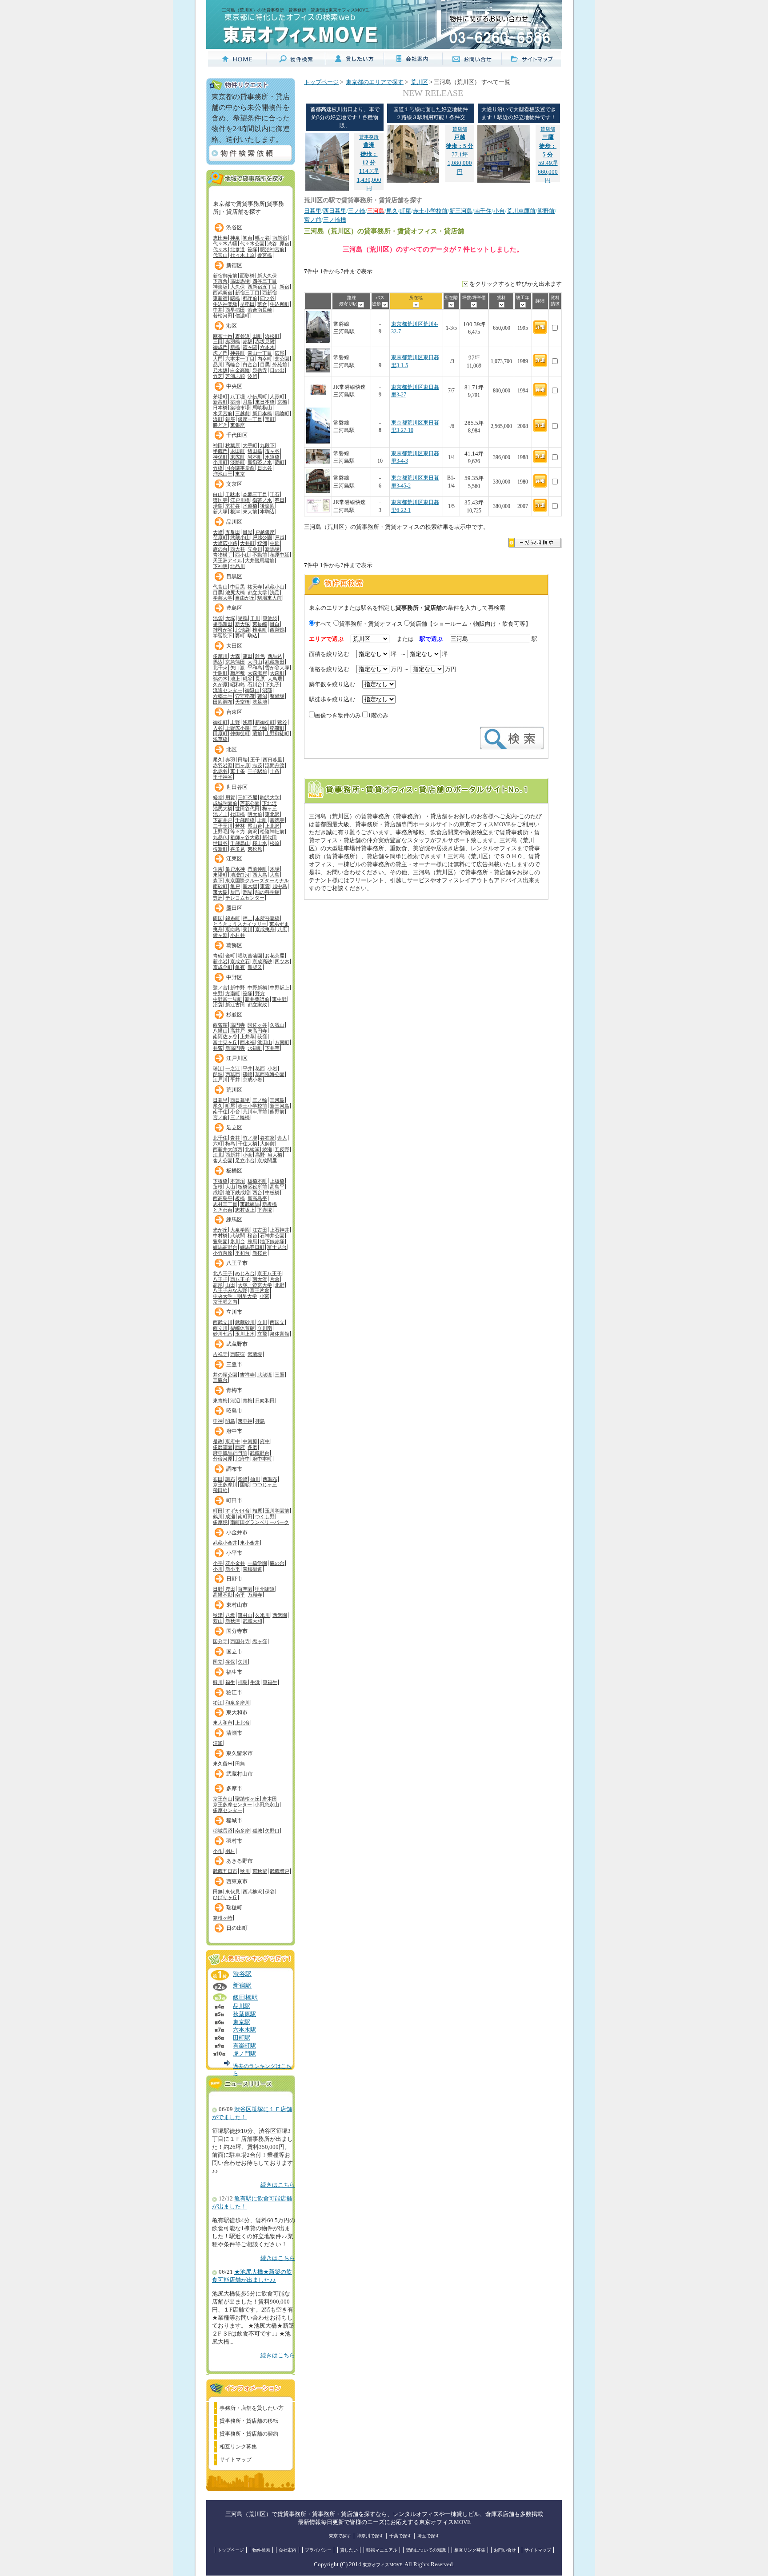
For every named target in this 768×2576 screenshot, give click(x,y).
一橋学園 (257, 1563)
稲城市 (234, 1820)
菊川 (248, 929)
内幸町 (265, 359)
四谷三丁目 (265, 281)
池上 (235, 679)
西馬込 (275, 656)
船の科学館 (267, 892)
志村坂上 (245, 1210)
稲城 (257, 1831)
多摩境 (220, 1522)
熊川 (218, 1682)
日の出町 (237, 1928)
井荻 (218, 1048)
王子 (255, 760)
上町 (262, 820)
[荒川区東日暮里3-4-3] (318, 462)
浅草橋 (220, 739)
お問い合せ (505, 2550)
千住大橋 (248, 1144)
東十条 (238, 771)
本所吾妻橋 (267, 918)
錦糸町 (233, 918)
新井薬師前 (257, 999)
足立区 (234, 1128)
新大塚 (220, 512)
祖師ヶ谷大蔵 (245, 837)
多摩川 (220, 656)
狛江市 (234, 1692)
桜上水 (260, 843)
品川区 (234, 522)
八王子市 (237, 1263)
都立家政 (257, 1004)
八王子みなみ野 (230, 1290)
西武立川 (223, 1322)
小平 (218, 1563)
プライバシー (318, 2550)
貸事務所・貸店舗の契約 (249, 2434)
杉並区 (234, 1015)
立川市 (234, 1312)
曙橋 (235, 298)
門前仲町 (257, 869)
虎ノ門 (220, 353)
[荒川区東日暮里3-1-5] (318, 371)
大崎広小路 (225, 543)
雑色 (260, 656)
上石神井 (280, 1230)
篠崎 (248, 1074)
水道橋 (272, 457)
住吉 (218, 869)
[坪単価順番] (474, 304)
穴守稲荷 (245, 696)
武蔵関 (238, 1236)
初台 (248, 238)
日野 (218, 1589)
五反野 (282, 1149)
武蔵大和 (252, 1621)
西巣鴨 (277, 630)
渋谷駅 (242, 1974)
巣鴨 (243, 618)
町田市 (234, 1500)
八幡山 (220, 1031)
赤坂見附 (265, 341)
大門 (218, 359)
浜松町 (272, 336)
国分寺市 (237, 1631)
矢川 (243, 1662)
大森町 (277, 673)
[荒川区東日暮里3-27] (318, 400)
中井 (218, 310)
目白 (275, 624)
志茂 (257, 765)
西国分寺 (240, 1641)
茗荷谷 (233, 506)
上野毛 (220, 832)
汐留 (252, 376)
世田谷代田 (247, 808)
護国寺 (220, 500)
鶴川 (218, 1516)
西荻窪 (220, 1025)
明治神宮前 (272, 249)
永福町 (255, 1048)
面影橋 (247, 276)
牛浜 (255, 1682)
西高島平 (223, 1198)
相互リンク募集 (238, 2447)
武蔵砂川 (245, 1322)
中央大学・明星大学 (235, 1296)
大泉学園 (240, 1230)
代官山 (220, 255)
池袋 (218, 618)
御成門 (220, 347)
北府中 (242, 1459)
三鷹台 (220, 1380)
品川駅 (242, 2006)
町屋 (230, 1106)
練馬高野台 (225, 1247)
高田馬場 (240, 281)
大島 (275, 875)
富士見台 (277, 1247)
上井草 (247, 1036)
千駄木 (233, 494)
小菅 (248, 1155)
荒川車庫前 (255, 1112)
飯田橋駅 (245, 1997)
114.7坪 (369, 154)
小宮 (264, 1296)
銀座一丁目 (250, 419)
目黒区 (234, 576)
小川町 (220, 462)
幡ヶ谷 (262, 238)
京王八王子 (270, 1273)
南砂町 (220, 886)
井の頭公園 (225, 1375)
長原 (260, 679)
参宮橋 (265, 255)
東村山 (245, 1615)
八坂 (230, 1615)
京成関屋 (267, 1160)
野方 (260, 993)
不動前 (260, 555)
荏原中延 (280, 555)
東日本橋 (265, 402)
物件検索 (261, 2550)
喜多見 (238, 849)
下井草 (272, 1048)
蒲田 (248, 656)
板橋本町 (257, 1181)
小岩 (272, 1068)
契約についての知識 (426, 2550)
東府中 (233, 1441)
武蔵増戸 (280, 1871)
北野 (280, 1285)
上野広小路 (238, 728)
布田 (218, 1479)
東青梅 (220, 1400)
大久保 (238, 287)
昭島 (230, 1421)
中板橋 (272, 1192)
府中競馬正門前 (230, 1453)
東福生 (270, 1682)
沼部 (267, 690)
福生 (230, 1682)
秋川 (245, 1871)
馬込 (218, 662)
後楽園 (267, 506)
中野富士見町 (228, 999)
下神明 (220, 566)
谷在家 (267, 1138)
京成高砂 (262, 961)
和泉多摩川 (238, 1703)
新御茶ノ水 (260, 462)
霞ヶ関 (250, 347)
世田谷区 (237, 787)
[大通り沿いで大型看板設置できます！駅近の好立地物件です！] (504, 181)
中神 (218, 1421)
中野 (218, 993)
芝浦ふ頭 (235, 376)
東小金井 (250, 1543)
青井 (235, 1138)
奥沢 (252, 832)
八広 (282, 929)
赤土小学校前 (252, 1106)
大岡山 (255, 662)
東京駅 (242, 2022)
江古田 (260, 1230)
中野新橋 (257, 988)
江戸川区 (237, 1058)
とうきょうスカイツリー (240, 924)
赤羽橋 (233, 341)
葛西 (260, 1068)
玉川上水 (245, 1334)
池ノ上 (220, 814)
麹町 (280, 462)
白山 (218, 494)
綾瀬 (267, 1149)
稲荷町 (277, 728)
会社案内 (288, 2550)
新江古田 (235, 1004)
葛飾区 (234, 945)
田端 (243, 760)
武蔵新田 (275, 662)
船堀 (218, 1074)
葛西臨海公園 (270, 1074)
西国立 (277, 1322)
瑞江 (218, 1068)
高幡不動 (223, 1595)
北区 (232, 749)
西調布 (270, 1479)
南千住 (220, 1112)
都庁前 (250, 298)
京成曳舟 (265, 929)
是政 (218, 1441)
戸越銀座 (265, 532)
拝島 (260, 1421)
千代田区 (237, 435)
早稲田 (247, 304)
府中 (265, 1441)
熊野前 (277, 1112)
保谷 (270, 1892)
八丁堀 (238, 396)
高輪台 (233, 364)
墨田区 (234, 908)
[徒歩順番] (385, 304)
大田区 (234, 646)
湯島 (218, 506)
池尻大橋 (235, 592)
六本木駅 (244, 2030)
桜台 (252, 1236)
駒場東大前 (270, 598)
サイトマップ (236, 2460)
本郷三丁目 (255, 494)
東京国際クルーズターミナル (257, 880)
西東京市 (237, 1881)
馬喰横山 (262, 408)
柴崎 (243, 1479)
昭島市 (234, 1411)
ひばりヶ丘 (225, 1897)
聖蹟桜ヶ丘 (247, 1799)
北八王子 (223, 1273)
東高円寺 (257, 1031)
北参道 (238, 249)
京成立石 (240, 961)
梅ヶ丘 (270, 808)
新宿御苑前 (225, 276)
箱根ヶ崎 (223, 1918)
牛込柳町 (280, 304)
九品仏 (220, 837)
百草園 (245, 1589)
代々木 (220, 249)
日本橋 (220, 408)
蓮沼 (262, 696)
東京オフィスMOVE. (383, 2565)
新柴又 (255, 967)
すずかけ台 (238, 1511)
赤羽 (230, 760)
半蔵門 (220, 451)
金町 (230, 956)
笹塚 (252, 249)
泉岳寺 (260, 370)
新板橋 (270, 1204)
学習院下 (223, 636)
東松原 (255, 849)
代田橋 (238, 814)
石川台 (255, 684)
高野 (260, 1155)
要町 (240, 636)
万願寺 (255, 1595)
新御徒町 (265, 722)
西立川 (220, 1328)
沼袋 (218, 1004)
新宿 (284, 287)
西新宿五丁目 (262, 287)
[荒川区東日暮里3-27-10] (318, 442)
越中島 (280, 886)
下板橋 (220, 1181)
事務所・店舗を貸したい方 (252, 2408)
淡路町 (238, 462)
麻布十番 (223, 336)
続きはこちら (278, 2185)
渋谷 (272, 244)
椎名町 (260, 630)
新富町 (220, 402)
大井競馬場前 (260, 560)
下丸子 (272, 684)
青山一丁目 (260, 353)
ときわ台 (223, 1210)
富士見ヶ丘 (225, 1042)
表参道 (242, 336)
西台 (257, 1192)
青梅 (248, 1400)
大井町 (247, 543)
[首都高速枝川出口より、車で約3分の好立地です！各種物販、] (327, 189)
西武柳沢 (252, 1892)
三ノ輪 (260, 728)
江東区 (234, 859)
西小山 (242, 555)
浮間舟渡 (275, 765)
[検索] (512, 748)
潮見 (248, 892)
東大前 (250, 512)
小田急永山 (267, 1804)
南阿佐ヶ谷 (225, 1036)
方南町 (233, 993)
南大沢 (260, 1279)
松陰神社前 (272, 832)
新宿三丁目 (247, 292)
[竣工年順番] (523, 304)
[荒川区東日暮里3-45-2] (318, 491)
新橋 (235, 347)
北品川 (238, 566)
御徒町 (220, 722)
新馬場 (272, 549)
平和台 (242, 1253)
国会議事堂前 (240, 468)
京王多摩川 (225, 1484)
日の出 (277, 370)
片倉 (275, 1279)
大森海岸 (257, 673)
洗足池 (260, 702)
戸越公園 (262, 537)
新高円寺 (235, 1048)
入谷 (218, 728)
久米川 (262, 1615)
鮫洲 (262, 543)
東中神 (245, 1421)
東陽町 (220, 875)
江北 (218, 1155)
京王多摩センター (232, 1804)
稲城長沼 (223, 1831)
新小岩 (220, 961)
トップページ (321, 82)
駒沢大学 (270, 797)
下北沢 (270, 803)
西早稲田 (235, 310)
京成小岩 (252, 1080)
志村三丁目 (225, 1204)
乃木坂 (220, 370)
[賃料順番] (502, 304)
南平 (240, 1595)
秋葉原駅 (244, 2014)
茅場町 (220, 396)
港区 (232, 326)
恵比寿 (220, 238)
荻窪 (262, 1036)
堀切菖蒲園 (250, 956)
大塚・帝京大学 (255, 1285)
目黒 (265, 364)
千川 (255, 618)
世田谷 (220, 843)
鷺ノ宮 (220, 988)
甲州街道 (265, 1589)
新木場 (250, 886)
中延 (275, 543)
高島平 (277, 1187)
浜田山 (265, 1042)
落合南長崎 (260, 310)
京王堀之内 (225, 1302)
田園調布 (223, 702)
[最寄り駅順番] (361, 304)
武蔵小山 (240, 537)
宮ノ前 (220, 1117)
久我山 (277, 1025)
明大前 (255, 814)
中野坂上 (280, 988)
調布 (230, 1479)
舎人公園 (223, 1160)
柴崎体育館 (242, 1328)
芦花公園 (250, 803)
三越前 (242, 413)
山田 (230, 1285)
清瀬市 (234, 1733)
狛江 (218, 1703)
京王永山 (223, 1799)
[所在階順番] (451, 304)
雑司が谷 (223, 630)
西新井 (233, 1155)
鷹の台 (277, 1563)
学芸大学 (223, 598)
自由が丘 (245, 598)
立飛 (262, 1334)
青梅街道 (252, 1569)
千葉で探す (400, 2536)
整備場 (277, 696)
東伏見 (233, 1892)
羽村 (230, 1851)
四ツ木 (282, 961)
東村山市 (237, 1605)
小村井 (238, 935)
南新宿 (280, 238)
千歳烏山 (240, 843)
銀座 (230, 419)
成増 (218, 1192)
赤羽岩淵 (223, 765)
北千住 (220, 1138)
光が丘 (220, 1230)
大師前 (267, 1144)
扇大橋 (275, 1155)
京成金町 (223, 967)
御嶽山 (252, 690)
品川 (218, 364)
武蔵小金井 (225, 1543)
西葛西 (233, 1074)
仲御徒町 (240, 733)
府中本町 (262, 1459)
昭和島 (238, 684)
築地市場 (240, 408)
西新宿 (270, 292)
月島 (248, 402)
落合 (262, 304)
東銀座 (238, 425)
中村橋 (220, 1236)
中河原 (250, 1441)
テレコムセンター (245, 898)
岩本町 (255, 457)
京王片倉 (260, 1290)
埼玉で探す (428, 2536)
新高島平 (257, 1198)
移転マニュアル (382, 2550)
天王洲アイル (228, 560)
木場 (275, 869)
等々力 (238, 832)
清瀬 (218, 1743)
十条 (275, 771)
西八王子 (240, 1279)
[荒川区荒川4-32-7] (318, 342)
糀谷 (248, 679)
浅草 (248, 722)
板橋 (240, 1198)
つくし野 (265, 1516)
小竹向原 (223, 1253)
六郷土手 (223, 696)
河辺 (235, 1400)
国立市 (234, 1652)
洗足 (275, 592)
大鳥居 (275, 679)
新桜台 (260, 1253)
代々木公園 (252, 244)
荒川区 (234, 1090)
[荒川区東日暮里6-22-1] (318, 511)
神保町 (220, 457)
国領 (245, 1484)
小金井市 (237, 1532)
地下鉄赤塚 (272, 1241)
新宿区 (234, 265)
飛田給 (220, 1490)
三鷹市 (234, 1364)
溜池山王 (223, 474)
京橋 (282, 402)
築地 (235, 402)
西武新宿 (223, 292)
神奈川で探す (370, 2536)
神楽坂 (220, 287)
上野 (235, 722)
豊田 (230, 1589)
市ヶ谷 (272, 451)
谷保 (230, 1662)
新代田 (270, 837)
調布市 (234, 1469)
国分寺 (220, 1641)
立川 (262, 1322)
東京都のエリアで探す (375, 82)
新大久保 (267, 276)
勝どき (220, 425)
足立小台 (245, 1160)
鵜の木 (220, 679)
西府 (240, 1447)
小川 (218, 1569)
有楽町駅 (244, 2046)
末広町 (238, 457)
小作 (218, 1851)
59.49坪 (548, 146)
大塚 (230, 618)
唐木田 (270, 1799)
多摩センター (228, 1810)
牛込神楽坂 (225, 304)
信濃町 (242, 316)
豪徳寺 (277, 820)
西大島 (260, 875)
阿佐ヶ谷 (257, 1025)
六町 (218, 1144)
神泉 (235, 238)
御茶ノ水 (262, 500)
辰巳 (235, 892)
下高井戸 (223, 820)
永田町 (238, 451)
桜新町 (220, 849)
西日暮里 (272, 760)
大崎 (218, 532)
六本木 (267, 347)
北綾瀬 (252, 1149)
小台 (235, 1112)
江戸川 (220, 1080)
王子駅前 (257, 771)
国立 (218, 1662)
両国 (218, 918)
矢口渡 (238, 668)
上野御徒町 (277, 733)
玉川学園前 (277, 1511)
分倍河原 (223, 1459)
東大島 (220, 892)
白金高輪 (240, 370)
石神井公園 (272, 1236)
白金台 (250, 364)
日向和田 (265, 1400)
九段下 (267, 445)
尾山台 (255, 826)
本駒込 (267, 512)
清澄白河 (240, 875)
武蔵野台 (260, 1453)
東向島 (233, 929)
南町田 (245, 1516)
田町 (257, 336)
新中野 (238, 988)
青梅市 (234, 1390)
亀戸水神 (235, 869)
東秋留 (260, 1871)
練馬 (252, 1241)
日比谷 (265, 468)
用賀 (230, 797)
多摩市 (234, 1788)
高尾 (218, 1285)
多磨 (252, 1447)
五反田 (233, 532)
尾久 (218, 760)
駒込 (252, 636)
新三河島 (280, 1106)
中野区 (234, 977)
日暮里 (220, 1100)
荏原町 (220, 537)
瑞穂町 (234, 1908)
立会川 (255, 549)
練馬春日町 (252, 1247)
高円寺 (238, 1025)
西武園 (280, 1615)
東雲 (265, 886)
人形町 (277, 396)
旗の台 (220, 549)
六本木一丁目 (240, 359)
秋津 (218, 1615)
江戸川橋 (240, 500)
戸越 (280, 537)
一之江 (233, 1068)
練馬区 (234, 1220)
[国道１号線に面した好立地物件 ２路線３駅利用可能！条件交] (413, 181)
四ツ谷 (267, 298)
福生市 (234, 1672)
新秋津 (233, 1621)
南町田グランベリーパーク (260, 1522)
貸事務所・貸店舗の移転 (249, 2421)
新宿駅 (242, 1985)
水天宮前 (223, 413)
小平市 (234, 1553)
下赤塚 (265, 1210)
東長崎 (260, 624)
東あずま (279, 924)
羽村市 (234, 1841)
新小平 (233, 1569)
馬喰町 (282, 413)
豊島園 (220, 1241)
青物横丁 (223, 555)
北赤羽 (220, 771)
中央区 (234, 386)
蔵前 (257, 733)
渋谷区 (234, 228)
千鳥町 (220, 673)
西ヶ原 (242, 765)
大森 (235, 656)
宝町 (270, 419)
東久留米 (223, 1764)
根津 (235, 512)
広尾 (280, 353)
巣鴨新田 (223, 624)
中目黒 (238, 587)
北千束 (220, 668)
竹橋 (218, 468)
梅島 (230, 1144)
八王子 (220, 1279)
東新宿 (220, 298)
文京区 (234, 484)
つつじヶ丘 (265, 1484)
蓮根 (218, 1187)
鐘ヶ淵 (220, 935)
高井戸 (238, 1031)
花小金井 (235, 1563)
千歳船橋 (245, 820)
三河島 (277, 1100)
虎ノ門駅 (244, 2054)
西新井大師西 (228, 1149)
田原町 (220, 733)
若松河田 (223, 316)
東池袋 (270, 618)
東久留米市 (240, 1753)
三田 (218, 341)
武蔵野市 (237, 1344)
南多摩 (242, 1831)
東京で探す (340, 2536)
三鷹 (280, 1375)
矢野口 (272, 1831)
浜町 (218, 419)
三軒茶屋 (248, 797)
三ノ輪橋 (240, 1117)
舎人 (282, 1138)
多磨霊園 (223, 1447)
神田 (218, 445)
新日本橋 (262, 413)
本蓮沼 (238, 1181)
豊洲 (218, 898)
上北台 (242, 1723)
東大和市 (237, 1712)
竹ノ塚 (250, 1138)
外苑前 (280, 364)
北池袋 (242, 630)
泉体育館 (280, 1334)
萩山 (218, 1621)
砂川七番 (223, 1334)
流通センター (228, 690)
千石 (275, 494)
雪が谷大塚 (277, 668)
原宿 (284, 244)
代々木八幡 (225, 244)
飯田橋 (255, 451)
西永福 (247, 1042)
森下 (218, 880)
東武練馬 (250, 1204)
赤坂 (248, 341)
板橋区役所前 (252, 1187)
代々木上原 (242, 255)
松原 (275, 843)
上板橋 (277, 1181)
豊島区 (234, 608)
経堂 (218, 797)
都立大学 (257, 592)
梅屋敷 (238, 673)
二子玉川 (223, 826)
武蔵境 (255, 1354)
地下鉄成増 (238, 1192)
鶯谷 (282, 722)
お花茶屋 (275, 956)
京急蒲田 (235, 662)
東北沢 (272, 814)
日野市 (234, 1579)
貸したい (349, 2550)
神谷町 (238, 353)
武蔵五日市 (225, 1871)
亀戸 (235, 886)
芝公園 (282, 359)
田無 (240, 1764)
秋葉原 (233, 445)
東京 (240, 474)
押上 (248, 918)
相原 (257, 1511)
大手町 (250, 445)
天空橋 (242, 702)
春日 (280, 500)
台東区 (234, 712)
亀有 (240, 967)
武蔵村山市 (240, 1774)
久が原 (220, 684)
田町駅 (242, 2038)
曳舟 (218, 929)
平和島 (255, 668)
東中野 (279, 999)
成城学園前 (225, 803)
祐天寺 (255, 587)
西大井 (238, 549)
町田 (218, 1511)
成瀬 (230, 1516)
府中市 (234, 1431)
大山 (230, 1187)
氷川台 (238, 1241)
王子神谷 (223, 777)
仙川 (255, 1479)
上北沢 (272, 826)
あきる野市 (240, 1861)
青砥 (218, 956)
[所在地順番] (416, 304)
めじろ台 (245, 1273)
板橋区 (234, 1171)
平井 (248, 1068)
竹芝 (218, 376)
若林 (240, 826)
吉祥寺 (220, 1354)
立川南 (265, 1328)
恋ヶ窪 (260, 1641)
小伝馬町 (257, 396)
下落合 (220, 281)
